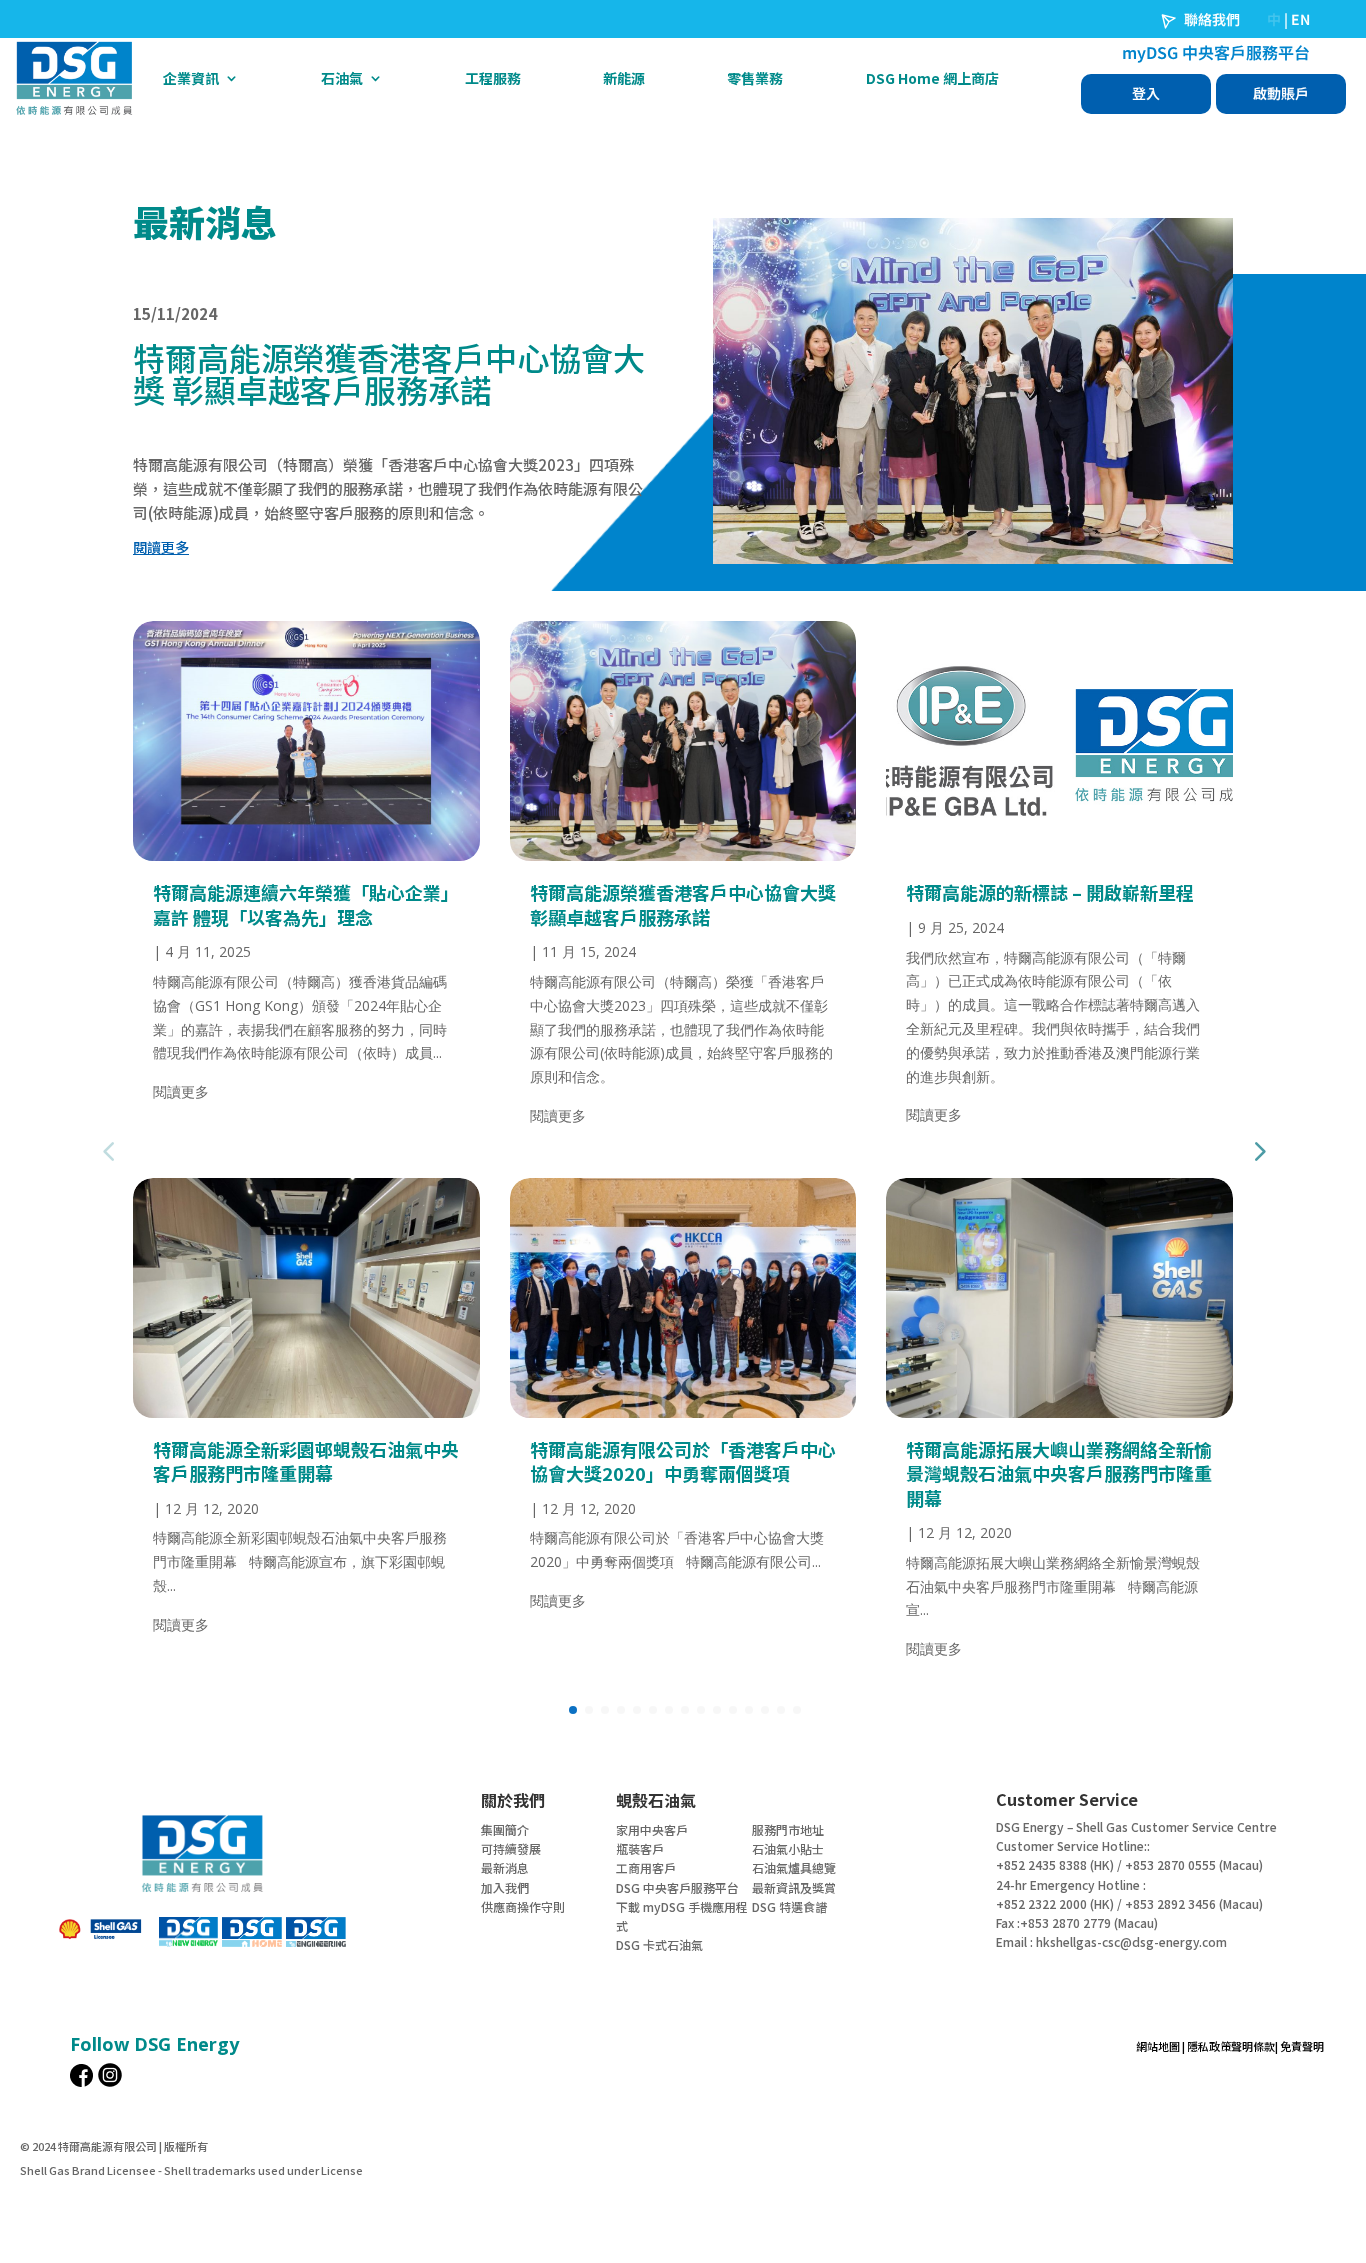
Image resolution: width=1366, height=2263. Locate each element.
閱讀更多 (181, 1091)
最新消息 (505, 1867)
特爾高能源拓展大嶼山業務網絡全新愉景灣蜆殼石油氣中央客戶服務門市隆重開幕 (1059, 1473)
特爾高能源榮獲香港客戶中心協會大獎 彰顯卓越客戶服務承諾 (683, 904)
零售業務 (755, 78)
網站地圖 (1158, 2046)
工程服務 (493, 78)
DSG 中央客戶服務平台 (677, 1887)
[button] (1258, 1151)
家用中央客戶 (652, 1829)
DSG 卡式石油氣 (659, 1944)
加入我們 (505, 1887)
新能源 (624, 78)
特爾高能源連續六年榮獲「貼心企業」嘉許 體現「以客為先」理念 (306, 904)
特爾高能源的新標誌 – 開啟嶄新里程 (1050, 892)
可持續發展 (511, 1848)
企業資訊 (191, 78)
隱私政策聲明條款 (1231, 2046)
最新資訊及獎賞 (794, 1887)
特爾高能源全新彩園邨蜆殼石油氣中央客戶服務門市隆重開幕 (306, 1461)
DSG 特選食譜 (789, 1906)
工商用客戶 (646, 1867)
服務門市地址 (788, 1829)
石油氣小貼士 (788, 1848)
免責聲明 (1302, 2046)
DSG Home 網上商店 (932, 78)
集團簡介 (505, 1829)
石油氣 (342, 78)
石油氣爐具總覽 (794, 1867)
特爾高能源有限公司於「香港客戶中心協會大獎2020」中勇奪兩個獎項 (683, 1461)
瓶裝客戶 (640, 1848)
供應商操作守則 (523, 1906)
